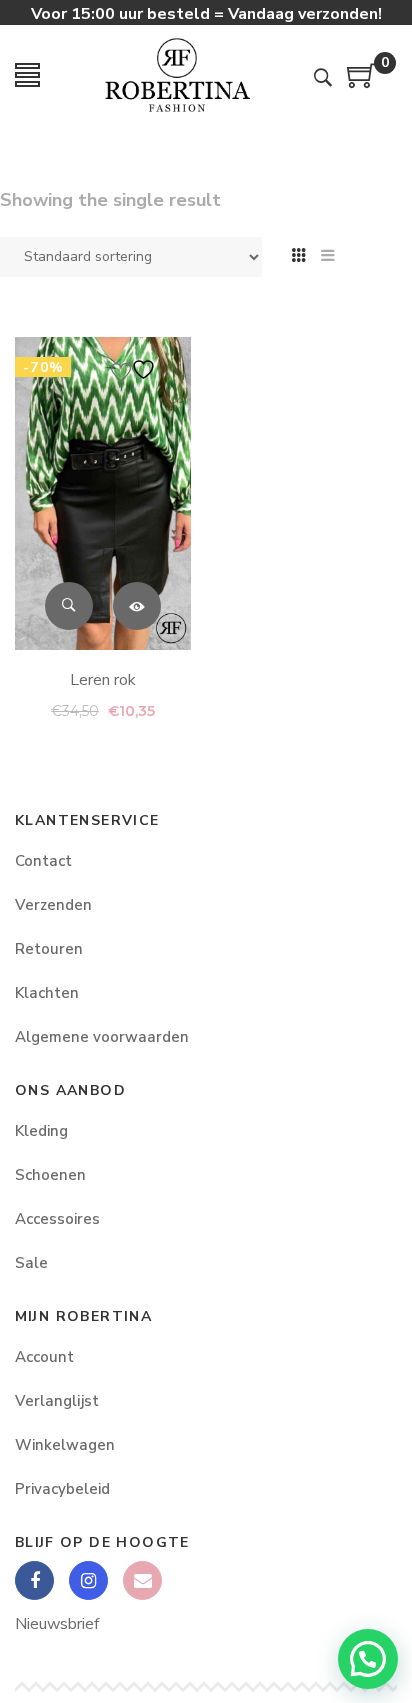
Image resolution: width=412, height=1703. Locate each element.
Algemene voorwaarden (102, 1037)
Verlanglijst (57, 1401)
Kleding (41, 1131)
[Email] (142, 1580)
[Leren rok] (103, 493)
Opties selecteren (137, 605)
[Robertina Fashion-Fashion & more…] (177, 75)
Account (44, 1357)
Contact (43, 861)
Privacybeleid (62, 1489)
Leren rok (103, 679)
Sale (31, 1263)
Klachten (47, 993)
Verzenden (53, 905)
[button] (368, 1659)
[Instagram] (88, 1580)
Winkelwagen (65, 1445)
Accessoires (57, 1219)
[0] (362, 83)
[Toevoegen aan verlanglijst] (136, 369)
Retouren (49, 949)
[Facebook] (34, 1580)
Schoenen (50, 1175)
